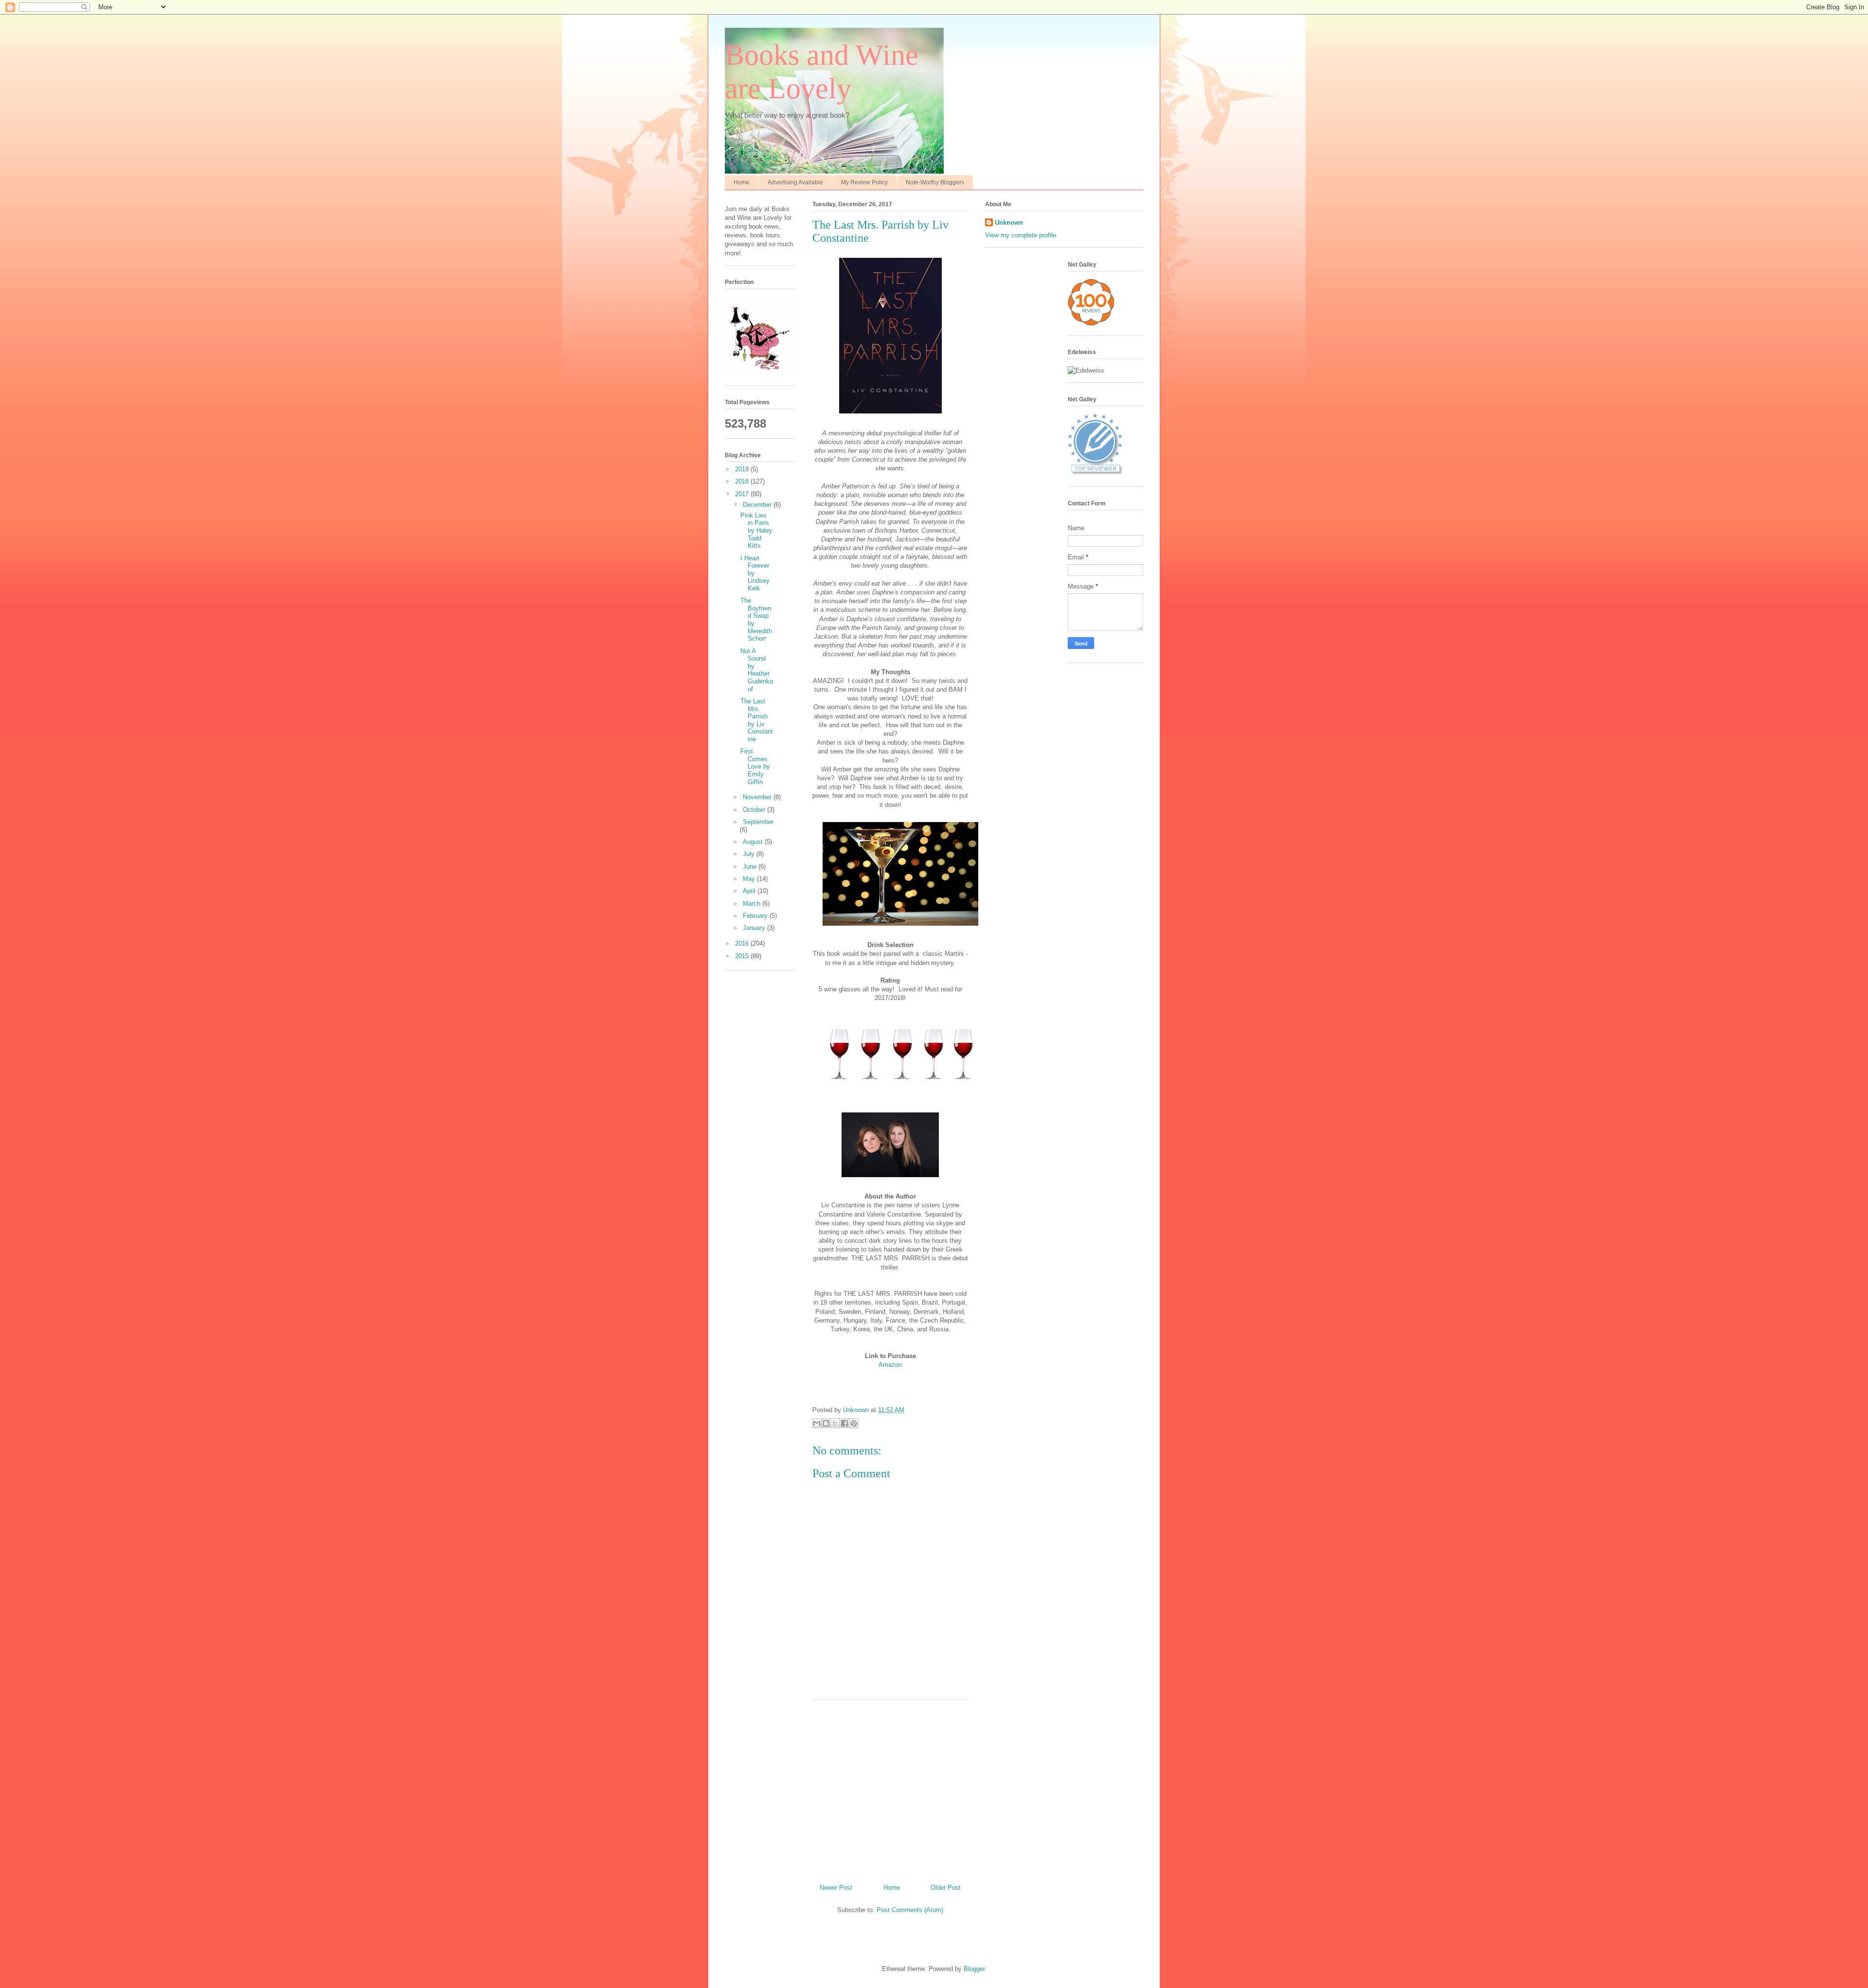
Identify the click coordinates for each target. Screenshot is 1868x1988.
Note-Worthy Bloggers (935, 182)
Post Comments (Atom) (910, 1910)
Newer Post (836, 1888)
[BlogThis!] (826, 1423)
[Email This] (817, 1423)
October (755, 810)
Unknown (1009, 223)
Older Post (946, 1888)
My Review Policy (864, 182)
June (751, 867)
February (756, 916)
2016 (743, 943)
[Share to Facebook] (844, 1423)
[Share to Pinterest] (854, 1423)
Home (742, 182)
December (758, 505)
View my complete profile (1021, 235)
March (753, 904)
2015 (743, 956)
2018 (743, 481)
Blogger (974, 1969)
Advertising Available (795, 182)
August (754, 842)
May (750, 879)
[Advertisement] (890, 1788)
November (758, 797)
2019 (743, 469)
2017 (743, 494)
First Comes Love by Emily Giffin (755, 766)
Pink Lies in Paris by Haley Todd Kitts (756, 530)
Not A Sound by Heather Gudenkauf (757, 670)
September (758, 822)
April (750, 891)
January (755, 928)
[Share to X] (835, 1423)
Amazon (890, 1365)
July (750, 854)
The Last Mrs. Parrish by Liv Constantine (757, 720)
